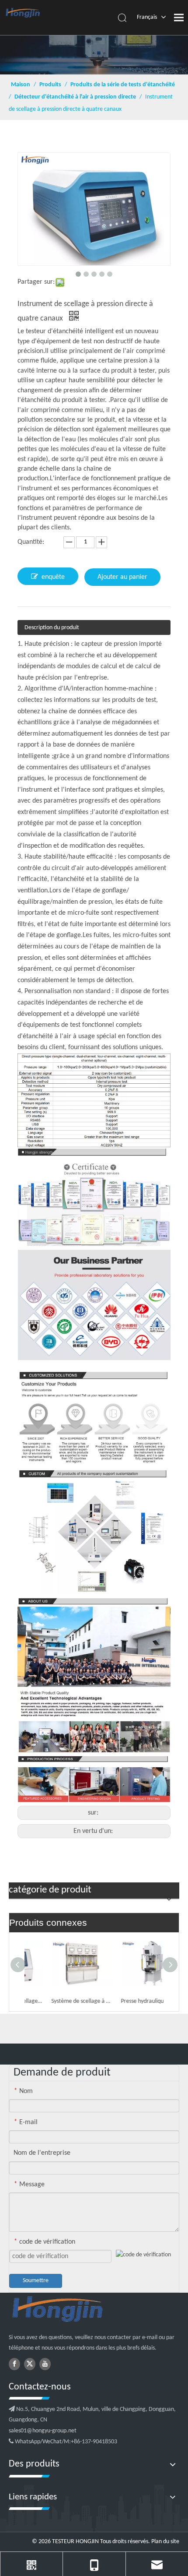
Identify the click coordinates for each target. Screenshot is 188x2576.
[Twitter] (30, 2364)
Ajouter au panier (122, 577)
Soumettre (36, 2281)
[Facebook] (14, 2364)
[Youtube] (45, 2364)
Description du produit (52, 628)
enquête (53, 577)
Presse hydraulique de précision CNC (129, 2001)
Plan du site (165, 2542)
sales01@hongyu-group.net (43, 2431)
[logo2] (94, 2310)
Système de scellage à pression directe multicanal (59, 2001)
